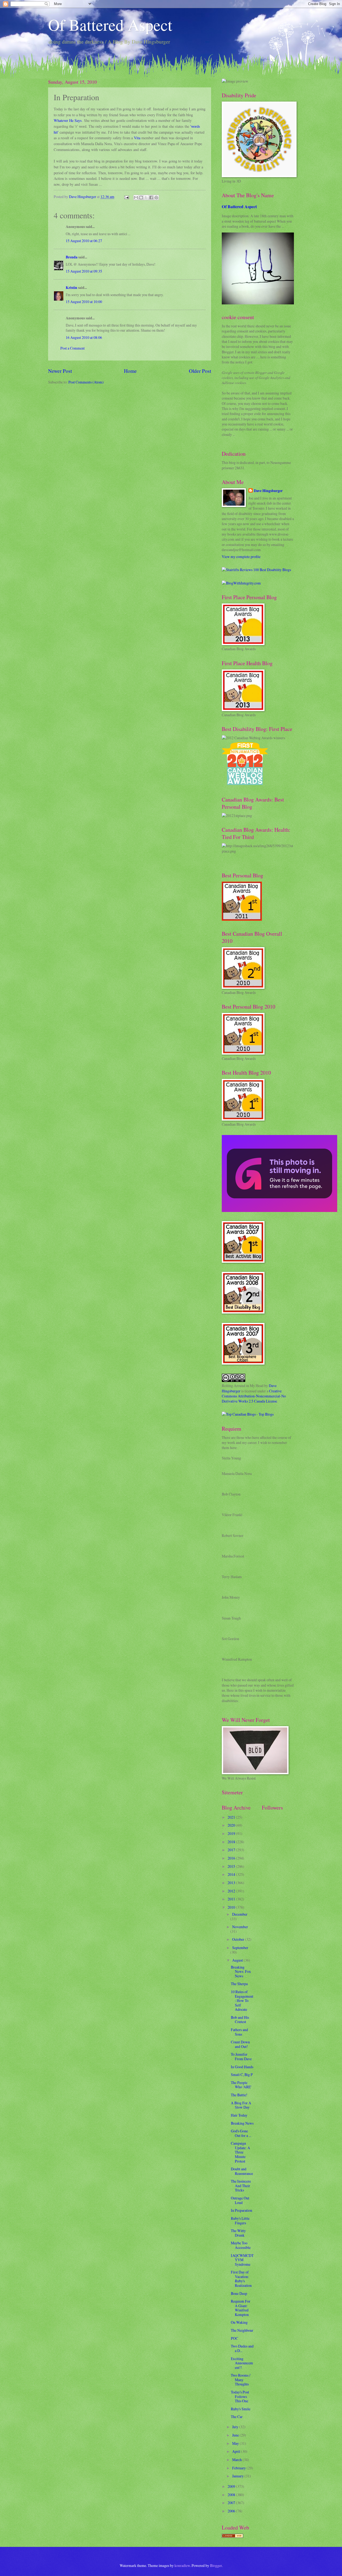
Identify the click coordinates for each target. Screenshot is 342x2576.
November (240, 1927)
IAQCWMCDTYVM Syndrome (242, 2260)
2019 (232, 1833)
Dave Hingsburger (268, 491)
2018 (232, 1842)
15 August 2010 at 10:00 (84, 302)
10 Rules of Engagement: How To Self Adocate (242, 2000)
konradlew (182, 2565)
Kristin (71, 288)
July (236, 2427)
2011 (232, 1899)
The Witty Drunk (238, 2233)
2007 (232, 2503)
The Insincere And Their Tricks (241, 2186)
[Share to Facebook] (151, 197)
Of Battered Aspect (110, 25)
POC (234, 2338)
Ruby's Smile (241, 2409)
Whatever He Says (68, 120)
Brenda (72, 257)
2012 (232, 1891)
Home (130, 371)
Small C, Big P (242, 2075)
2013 (232, 1883)
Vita (137, 138)
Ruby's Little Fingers (240, 2221)
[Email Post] (126, 197)
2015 (232, 1866)
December (240, 1914)
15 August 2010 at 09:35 (84, 271)
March (237, 2460)
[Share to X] (146, 197)
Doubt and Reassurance (242, 2171)
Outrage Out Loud (240, 2200)
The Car (237, 2417)
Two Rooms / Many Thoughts (241, 2380)
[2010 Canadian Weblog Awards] (279, 1210)
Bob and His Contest (240, 2020)
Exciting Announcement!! (242, 2363)
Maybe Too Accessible (241, 2245)
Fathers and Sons (239, 2032)
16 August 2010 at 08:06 (84, 337)
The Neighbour (242, 2330)
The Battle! (239, 2095)
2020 (232, 1825)
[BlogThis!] (141, 197)
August (238, 1960)
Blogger (216, 2565)
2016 (232, 1858)
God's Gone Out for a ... (241, 2133)
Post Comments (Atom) (86, 382)
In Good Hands (242, 2067)
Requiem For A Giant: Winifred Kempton (241, 2308)
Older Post (200, 371)
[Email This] (136, 197)
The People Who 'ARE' (241, 2085)
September (240, 1948)
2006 (232, 2511)
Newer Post (60, 371)
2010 (232, 1907)
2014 (232, 1874)
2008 (232, 2495)
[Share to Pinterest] (156, 197)
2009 (232, 2486)
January (238, 2476)
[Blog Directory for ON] (232, 2536)
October (239, 1939)
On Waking (239, 2322)
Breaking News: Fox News (241, 1971)
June (236, 2435)
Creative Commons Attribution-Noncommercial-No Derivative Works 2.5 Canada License (254, 1396)
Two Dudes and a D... (242, 2348)
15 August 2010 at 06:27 (84, 241)
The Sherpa (239, 1984)
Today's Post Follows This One (240, 2396)
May (236, 2443)
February (239, 2468)
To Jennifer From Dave (241, 2056)
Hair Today (239, 2115)
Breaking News (242, 2123)
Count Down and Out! (240, 2044)
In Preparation (242, 2210)
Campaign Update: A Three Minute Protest (240, 2152)
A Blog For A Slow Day (241, 2105)
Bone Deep (239, 2293)
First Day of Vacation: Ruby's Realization (241, 2279)
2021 (232, 1817)
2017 (232, 1850)
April (237, 2451)
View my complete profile (241, 557)
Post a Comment (73, 348)
